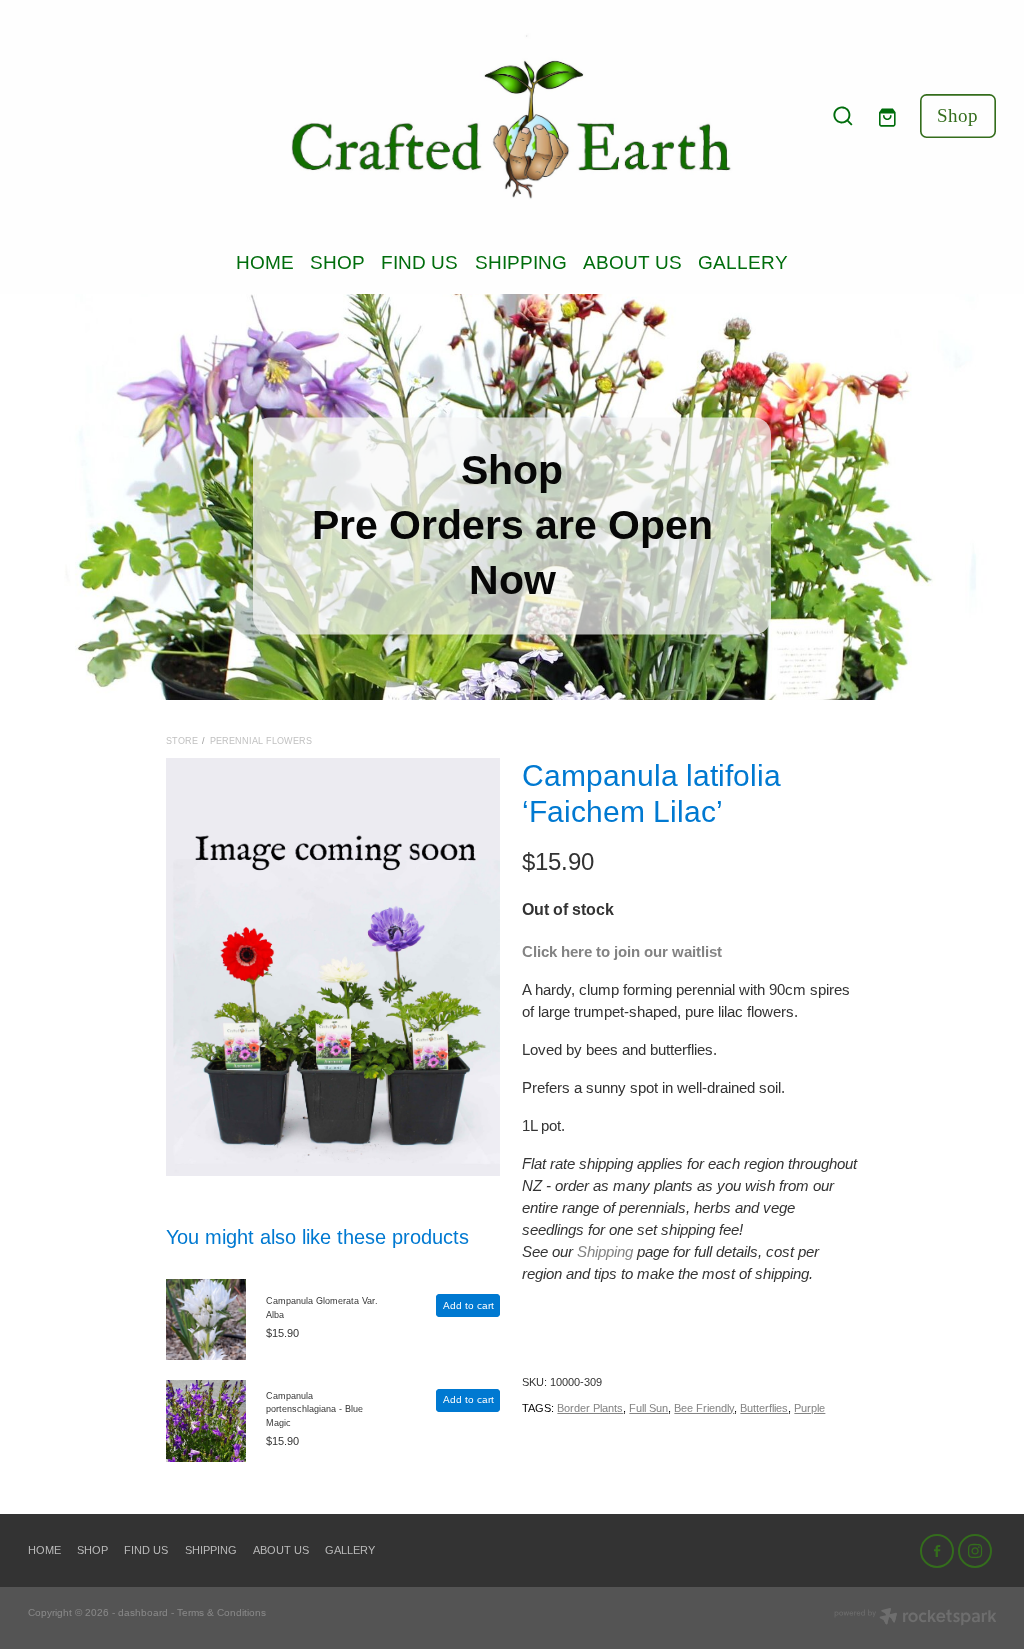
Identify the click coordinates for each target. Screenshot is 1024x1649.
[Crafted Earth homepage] (512, 116)
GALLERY (743, 262)
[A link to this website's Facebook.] (937, 1551)
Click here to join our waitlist (622, 952)
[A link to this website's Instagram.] (975, 1551)
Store (182, 741)
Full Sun (648, 1408)
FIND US (419, 262)
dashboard (143, 1612)
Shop (957, 115)
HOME (265, 262)
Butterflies (764, 1408)
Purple (809, 1408)
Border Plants (590, 1408)
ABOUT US (632, 262)
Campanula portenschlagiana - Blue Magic (314, 1409)
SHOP (337, 262)
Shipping (605, 1252)
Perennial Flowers (261, 741)
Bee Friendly (704, 1408)
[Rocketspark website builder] (915, 1618)
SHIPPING (521, 262)
